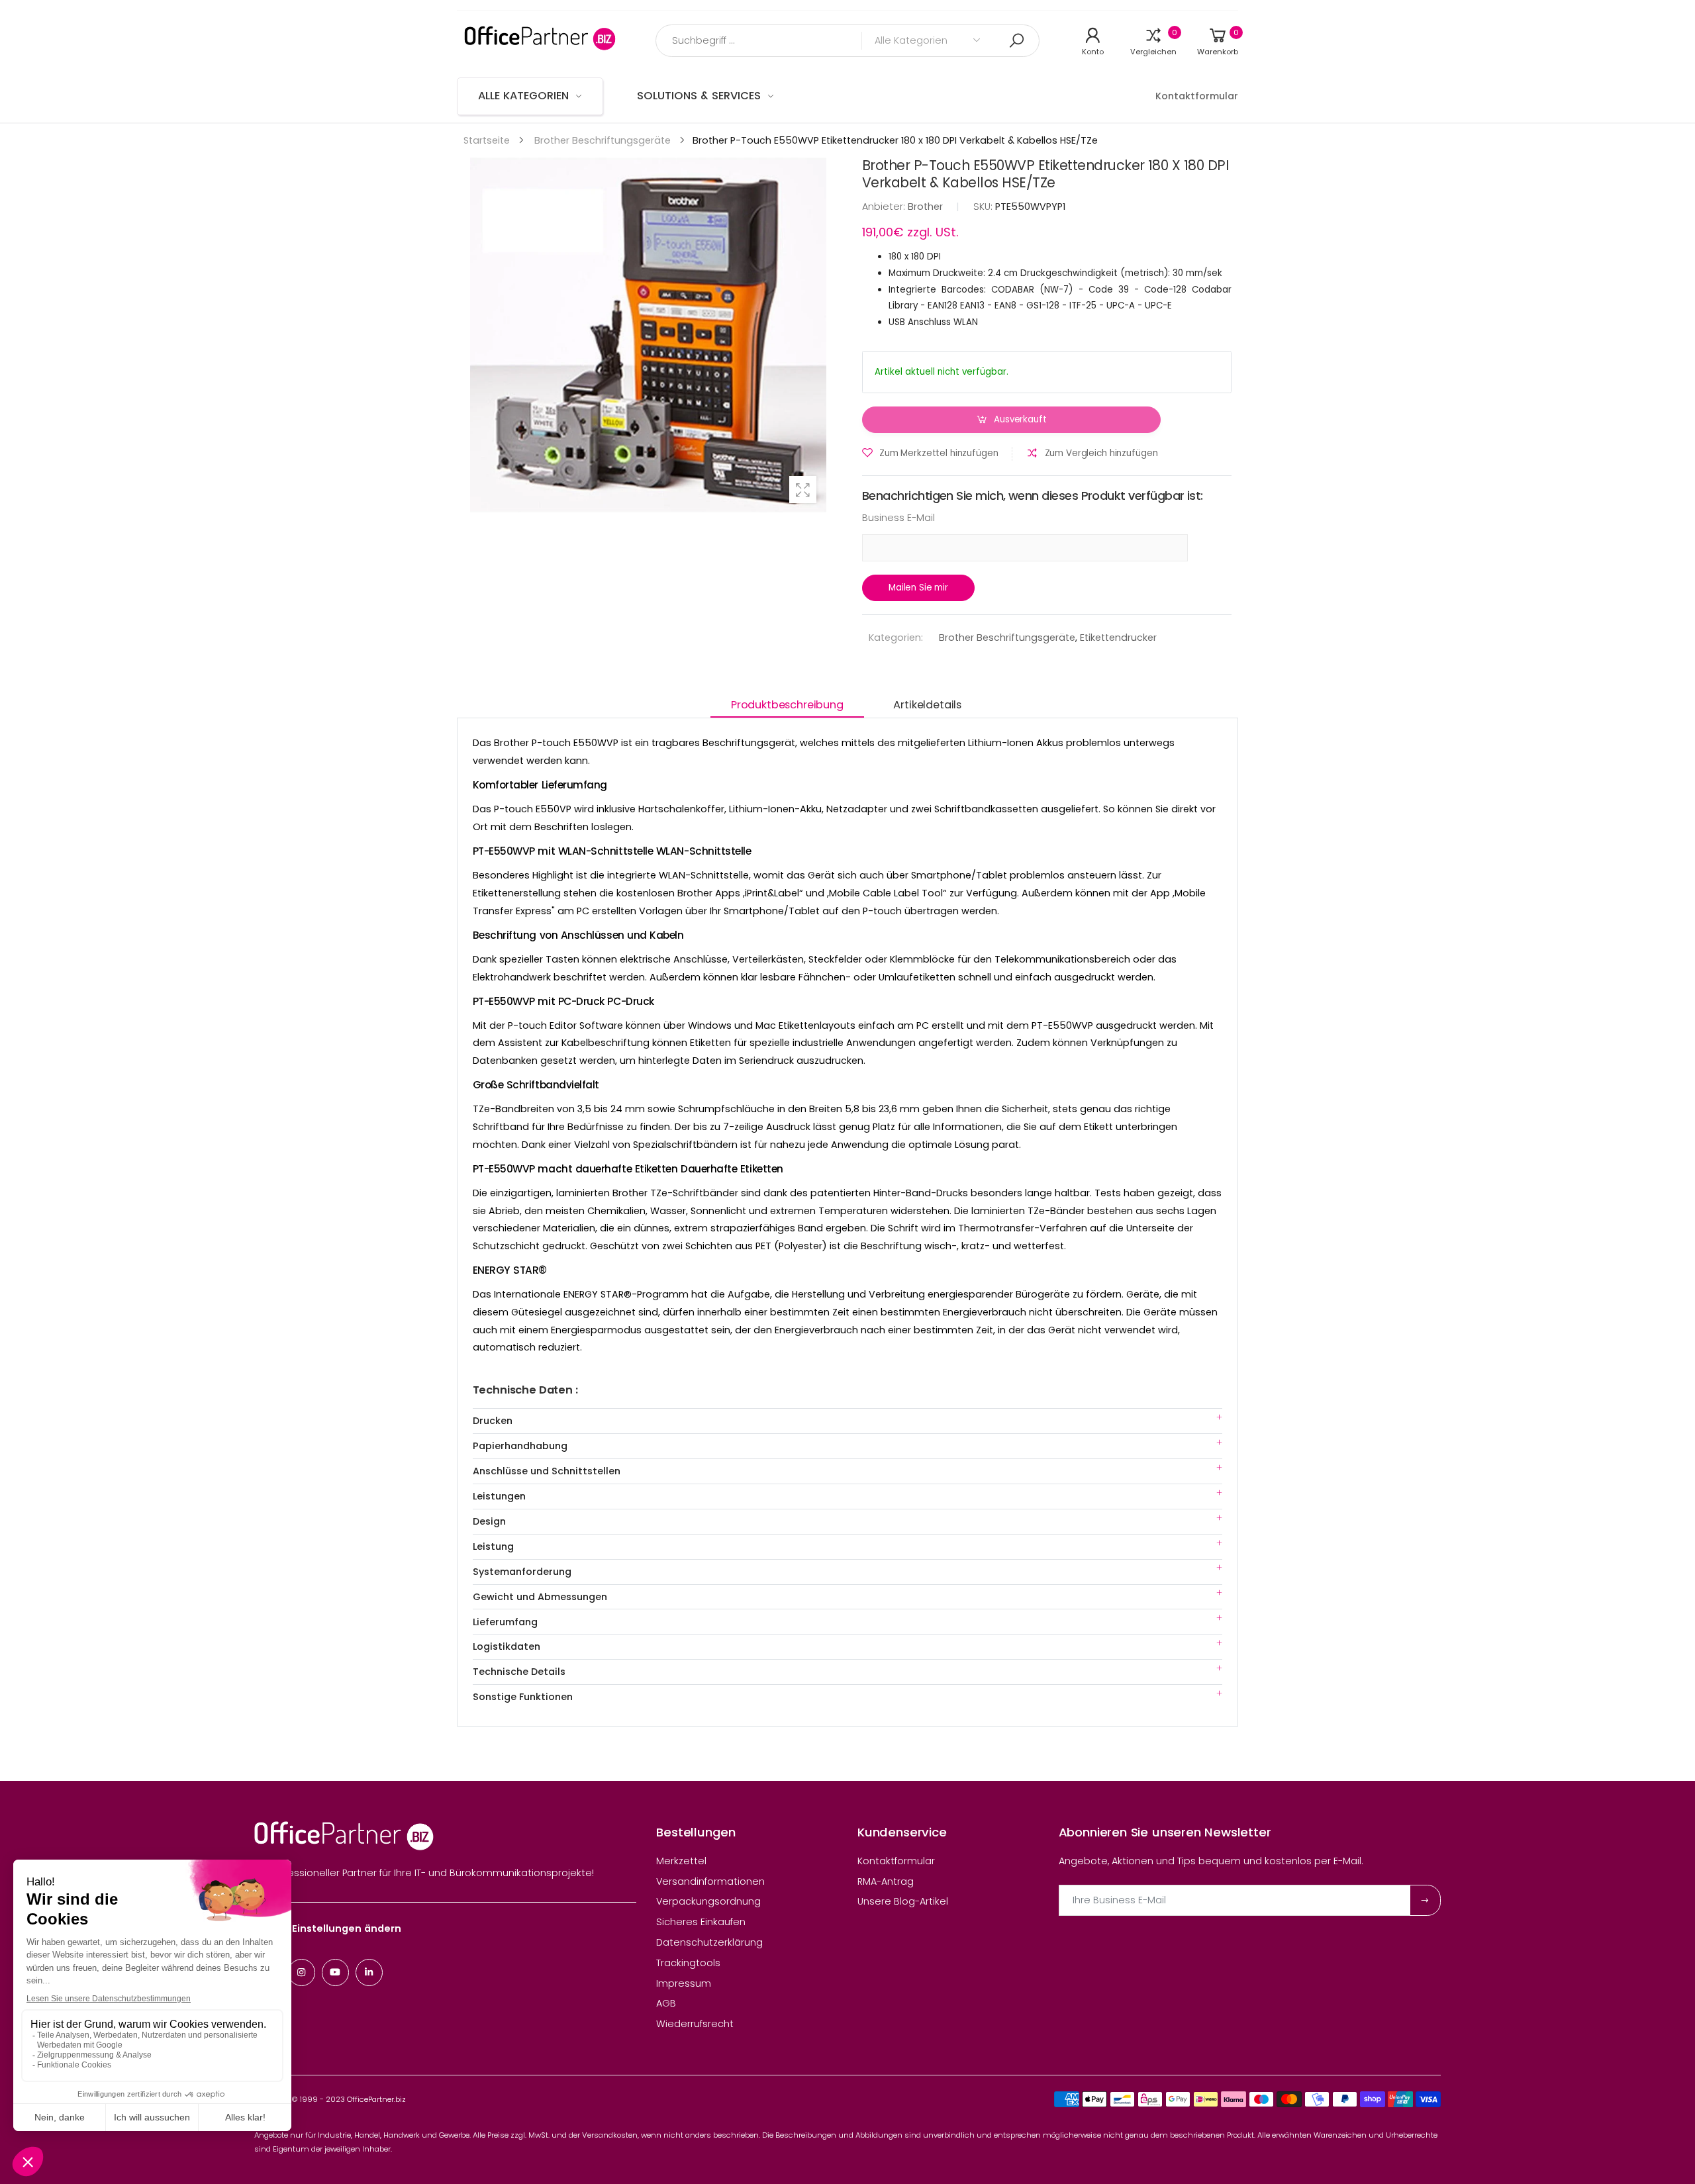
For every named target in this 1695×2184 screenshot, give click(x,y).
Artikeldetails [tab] (927, 705)
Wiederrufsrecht (695, 2024)
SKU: (984, 207)
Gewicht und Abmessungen (540, 1597)
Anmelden (1425, 1900)
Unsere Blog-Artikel (903, 1901)
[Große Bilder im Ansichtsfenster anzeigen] (803, 490)
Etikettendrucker (1118, 638)
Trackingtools (688, 1963)
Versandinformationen (710, 1881)
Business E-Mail (898, 518)
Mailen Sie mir (918, 588)
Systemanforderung (522, 1572)
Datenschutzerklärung (709, 1942)
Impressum (684, 1983)
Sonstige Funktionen (523, 1697)
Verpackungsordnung (708, 1901)
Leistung (493, 1546)
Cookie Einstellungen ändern (328, 1928)
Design (489, 1521)
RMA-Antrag (886, 1881)
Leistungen (499, 1496)
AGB (666, 2003)
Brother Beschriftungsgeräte (1007, 638)
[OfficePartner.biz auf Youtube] (335, 1972)
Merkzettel (681, 1861)
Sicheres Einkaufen (701, 1922)
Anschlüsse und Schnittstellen (547, 1471)
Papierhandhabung (520, 1446)
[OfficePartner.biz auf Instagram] (302, 1972)
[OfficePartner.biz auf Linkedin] (369, 1972)
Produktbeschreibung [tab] (787, 705)
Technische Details (519, 1672)
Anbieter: (885, 207)
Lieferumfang (505, 1622)
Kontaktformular (896, 1861)
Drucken (493, 1421)
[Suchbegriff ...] (1016, 41)
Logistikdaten (507, 1646)
